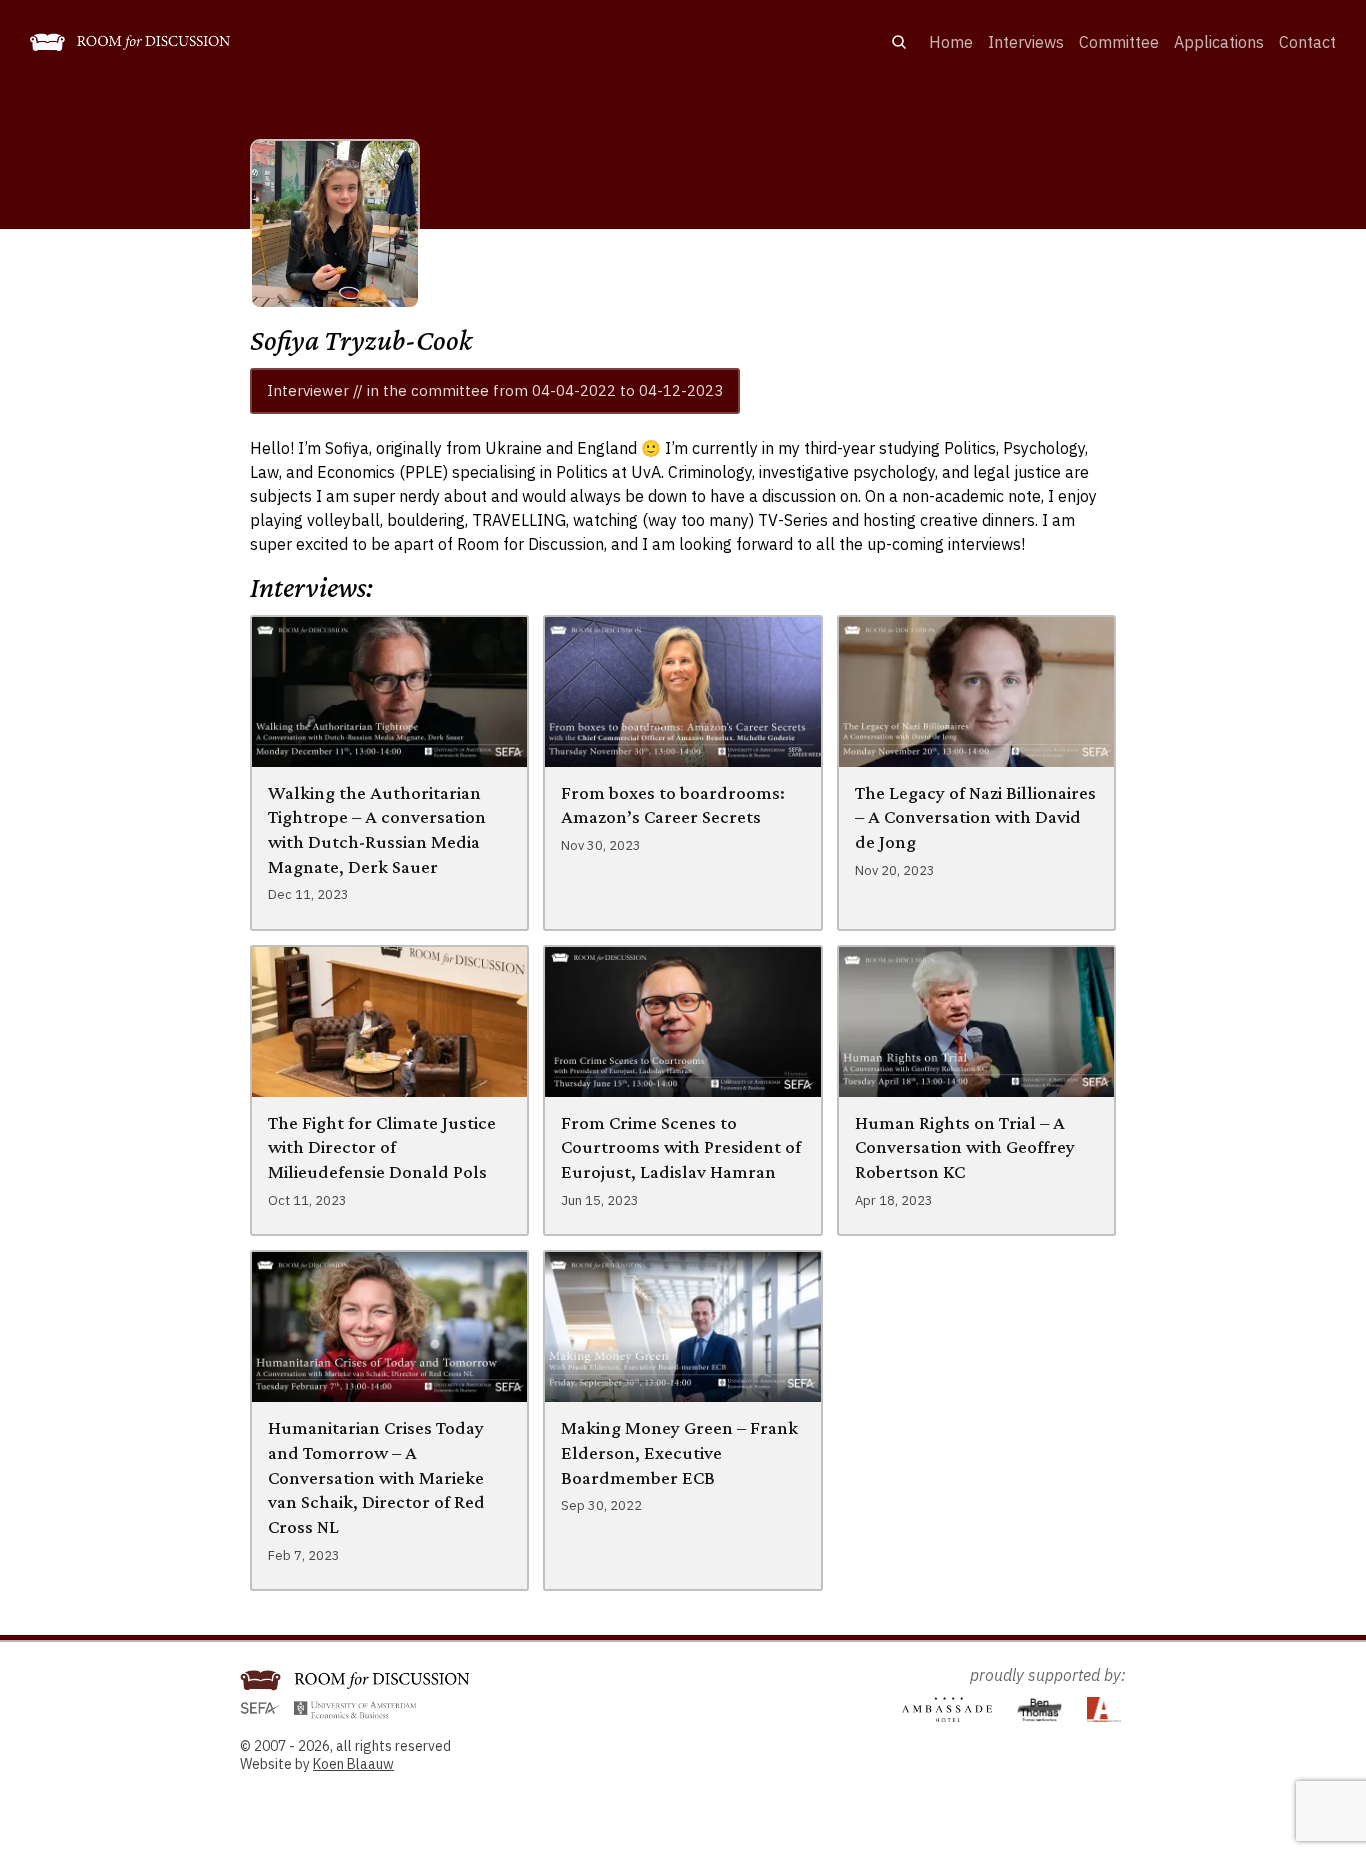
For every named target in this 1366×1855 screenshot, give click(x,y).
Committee (1119, 42)
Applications (1219, 42)
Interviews (1026, 42)
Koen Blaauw (353, 1764)
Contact (1307, 42)
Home (951, 42)
